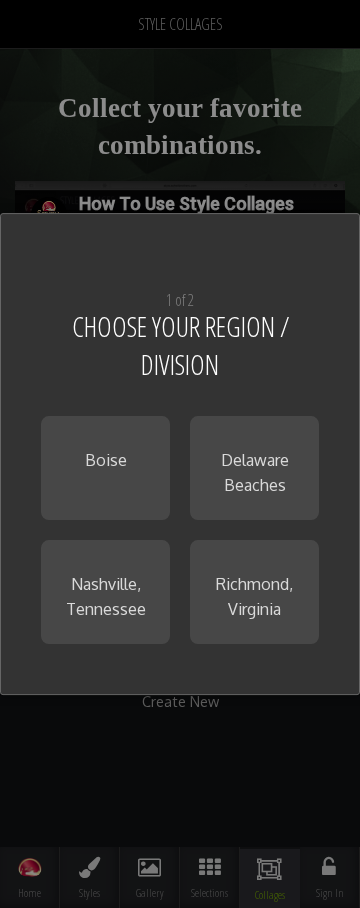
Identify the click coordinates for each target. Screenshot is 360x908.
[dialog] (180, 454)
